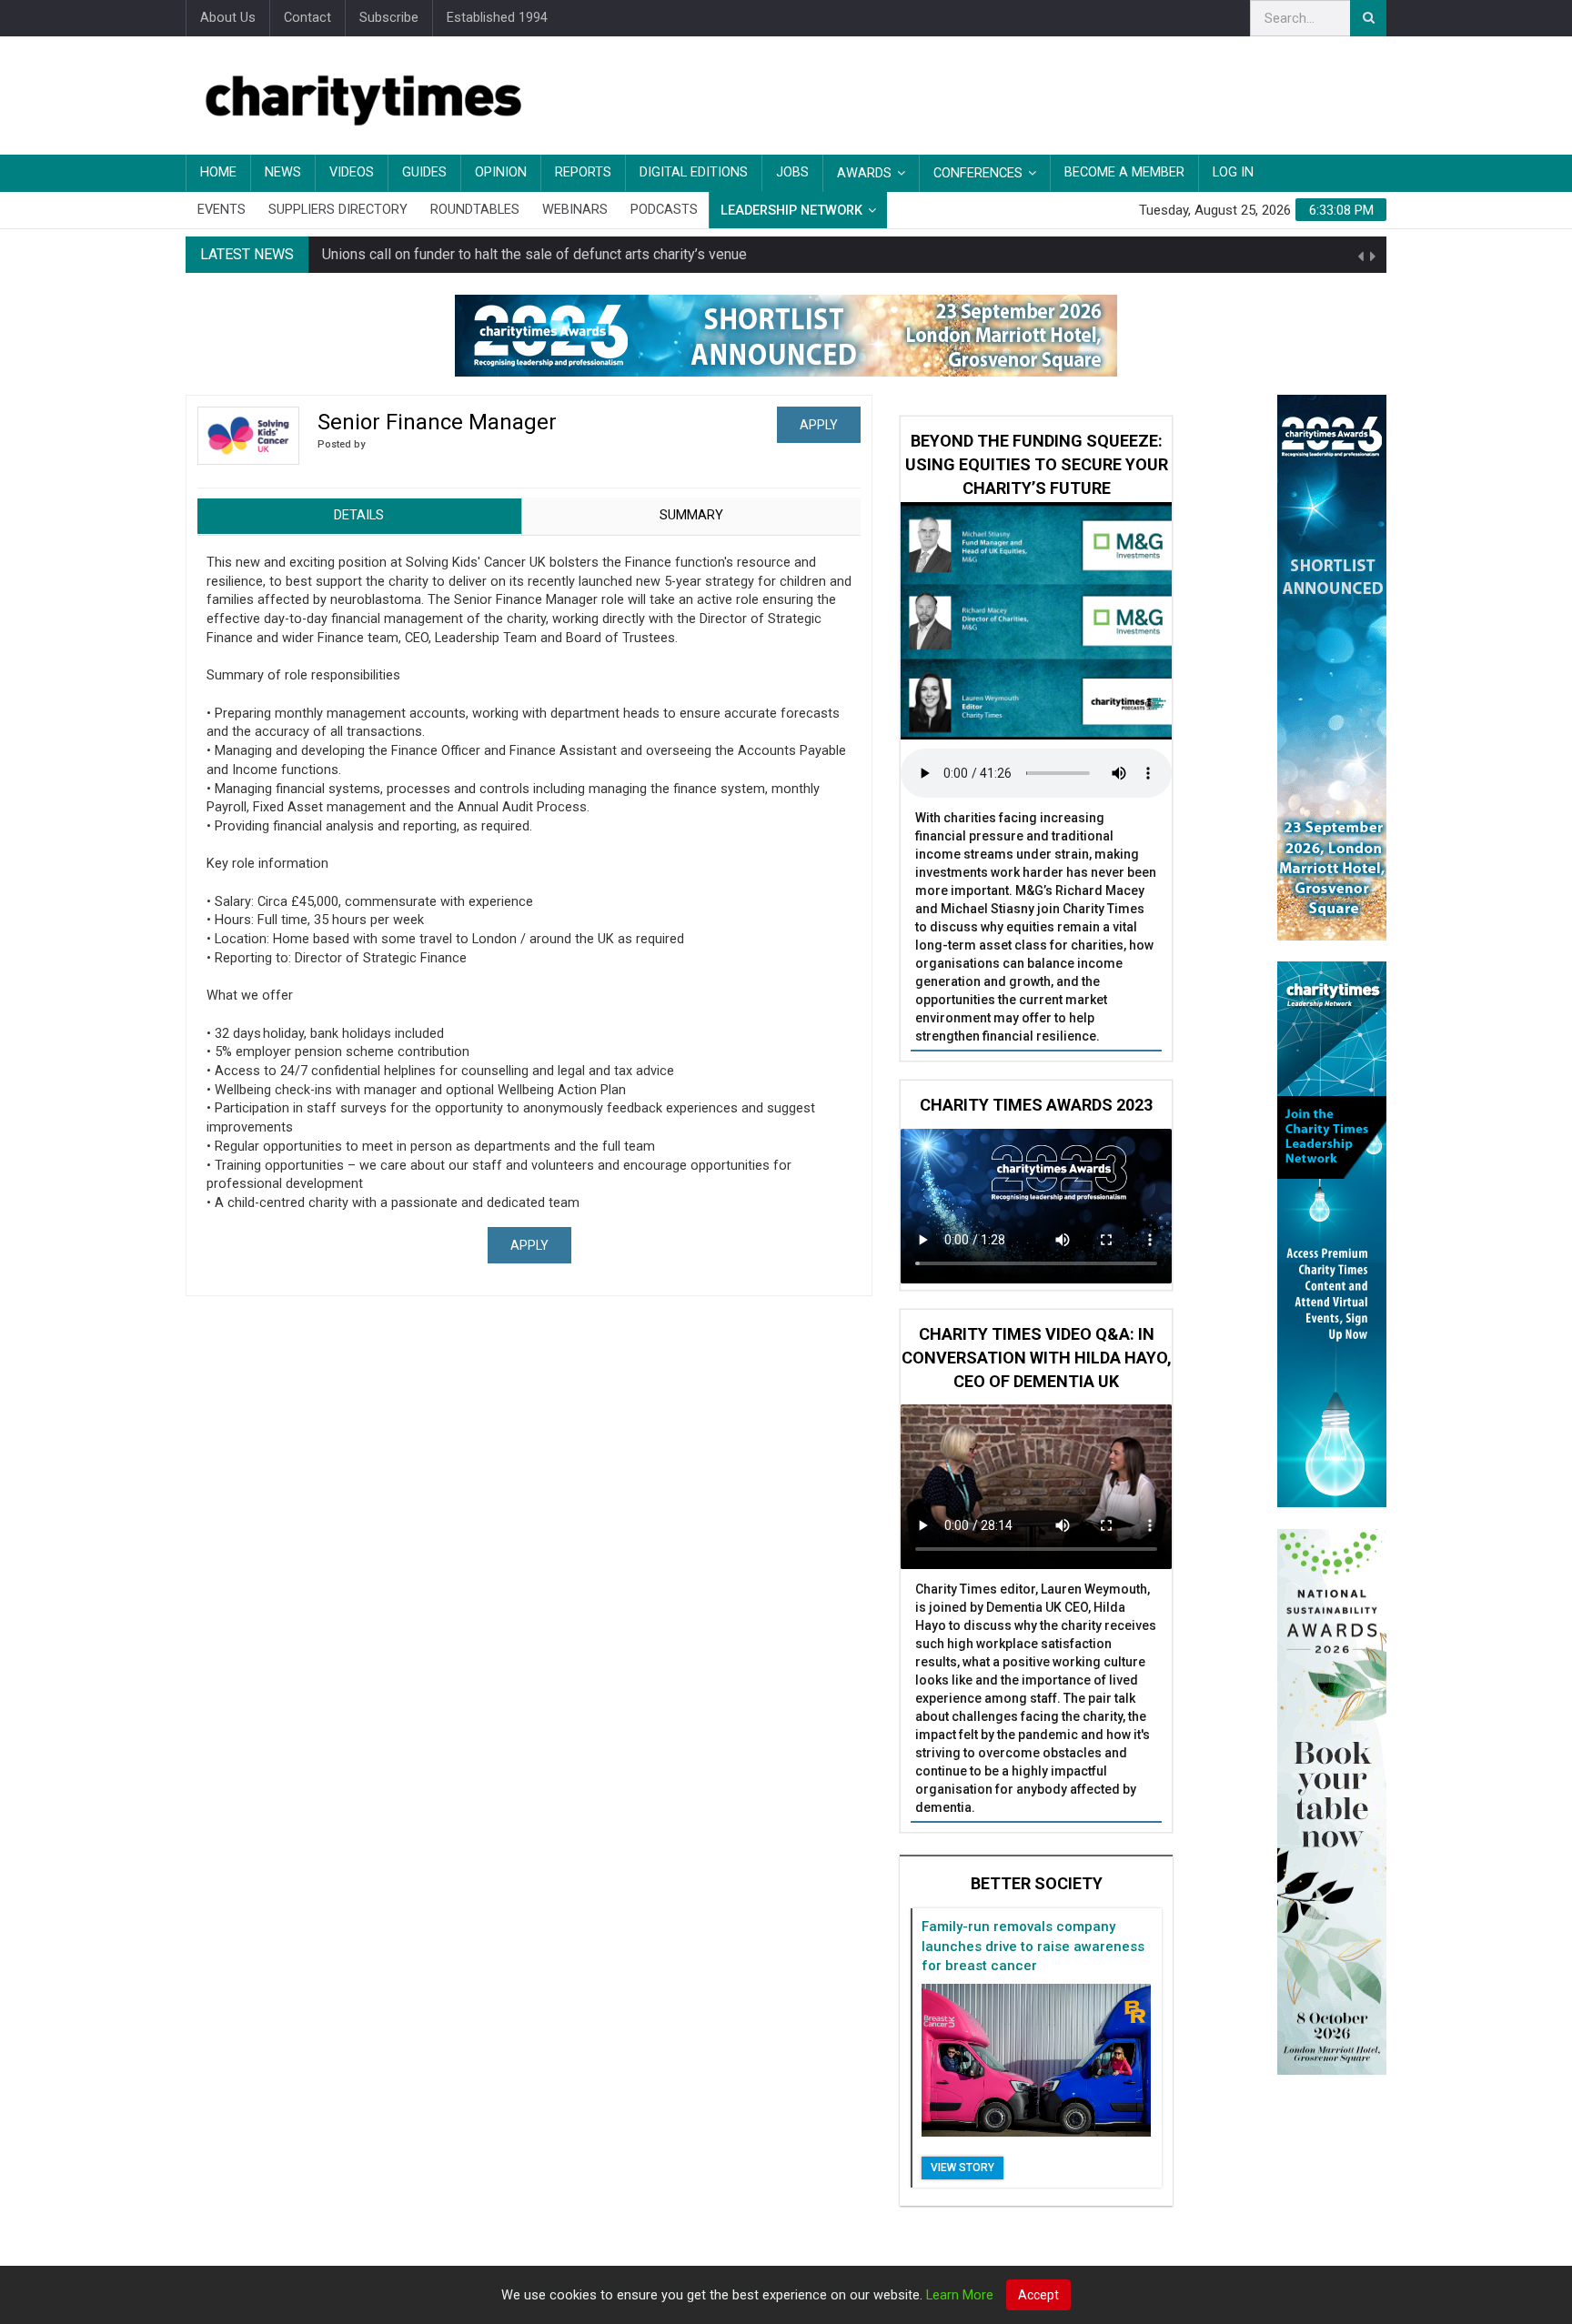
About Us (228, 18)
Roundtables (475, 210)
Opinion (501, 172)
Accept (1038, 2295)
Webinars (575, 210)
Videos (352, 172)
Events (222, 210)
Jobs (792, 172)
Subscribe (389, 18)
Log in (1233, 172)
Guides (424, 172)
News (283, 172)
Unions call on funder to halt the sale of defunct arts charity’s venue (534, 254)
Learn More (960, 2295)
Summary (691, 515)
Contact (307, 18)
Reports (583, 172)
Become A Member (1124, 172)
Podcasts (664, 210)
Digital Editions (694, 172)
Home (218, 172)
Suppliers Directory (338, 210)
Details (359, 515)
